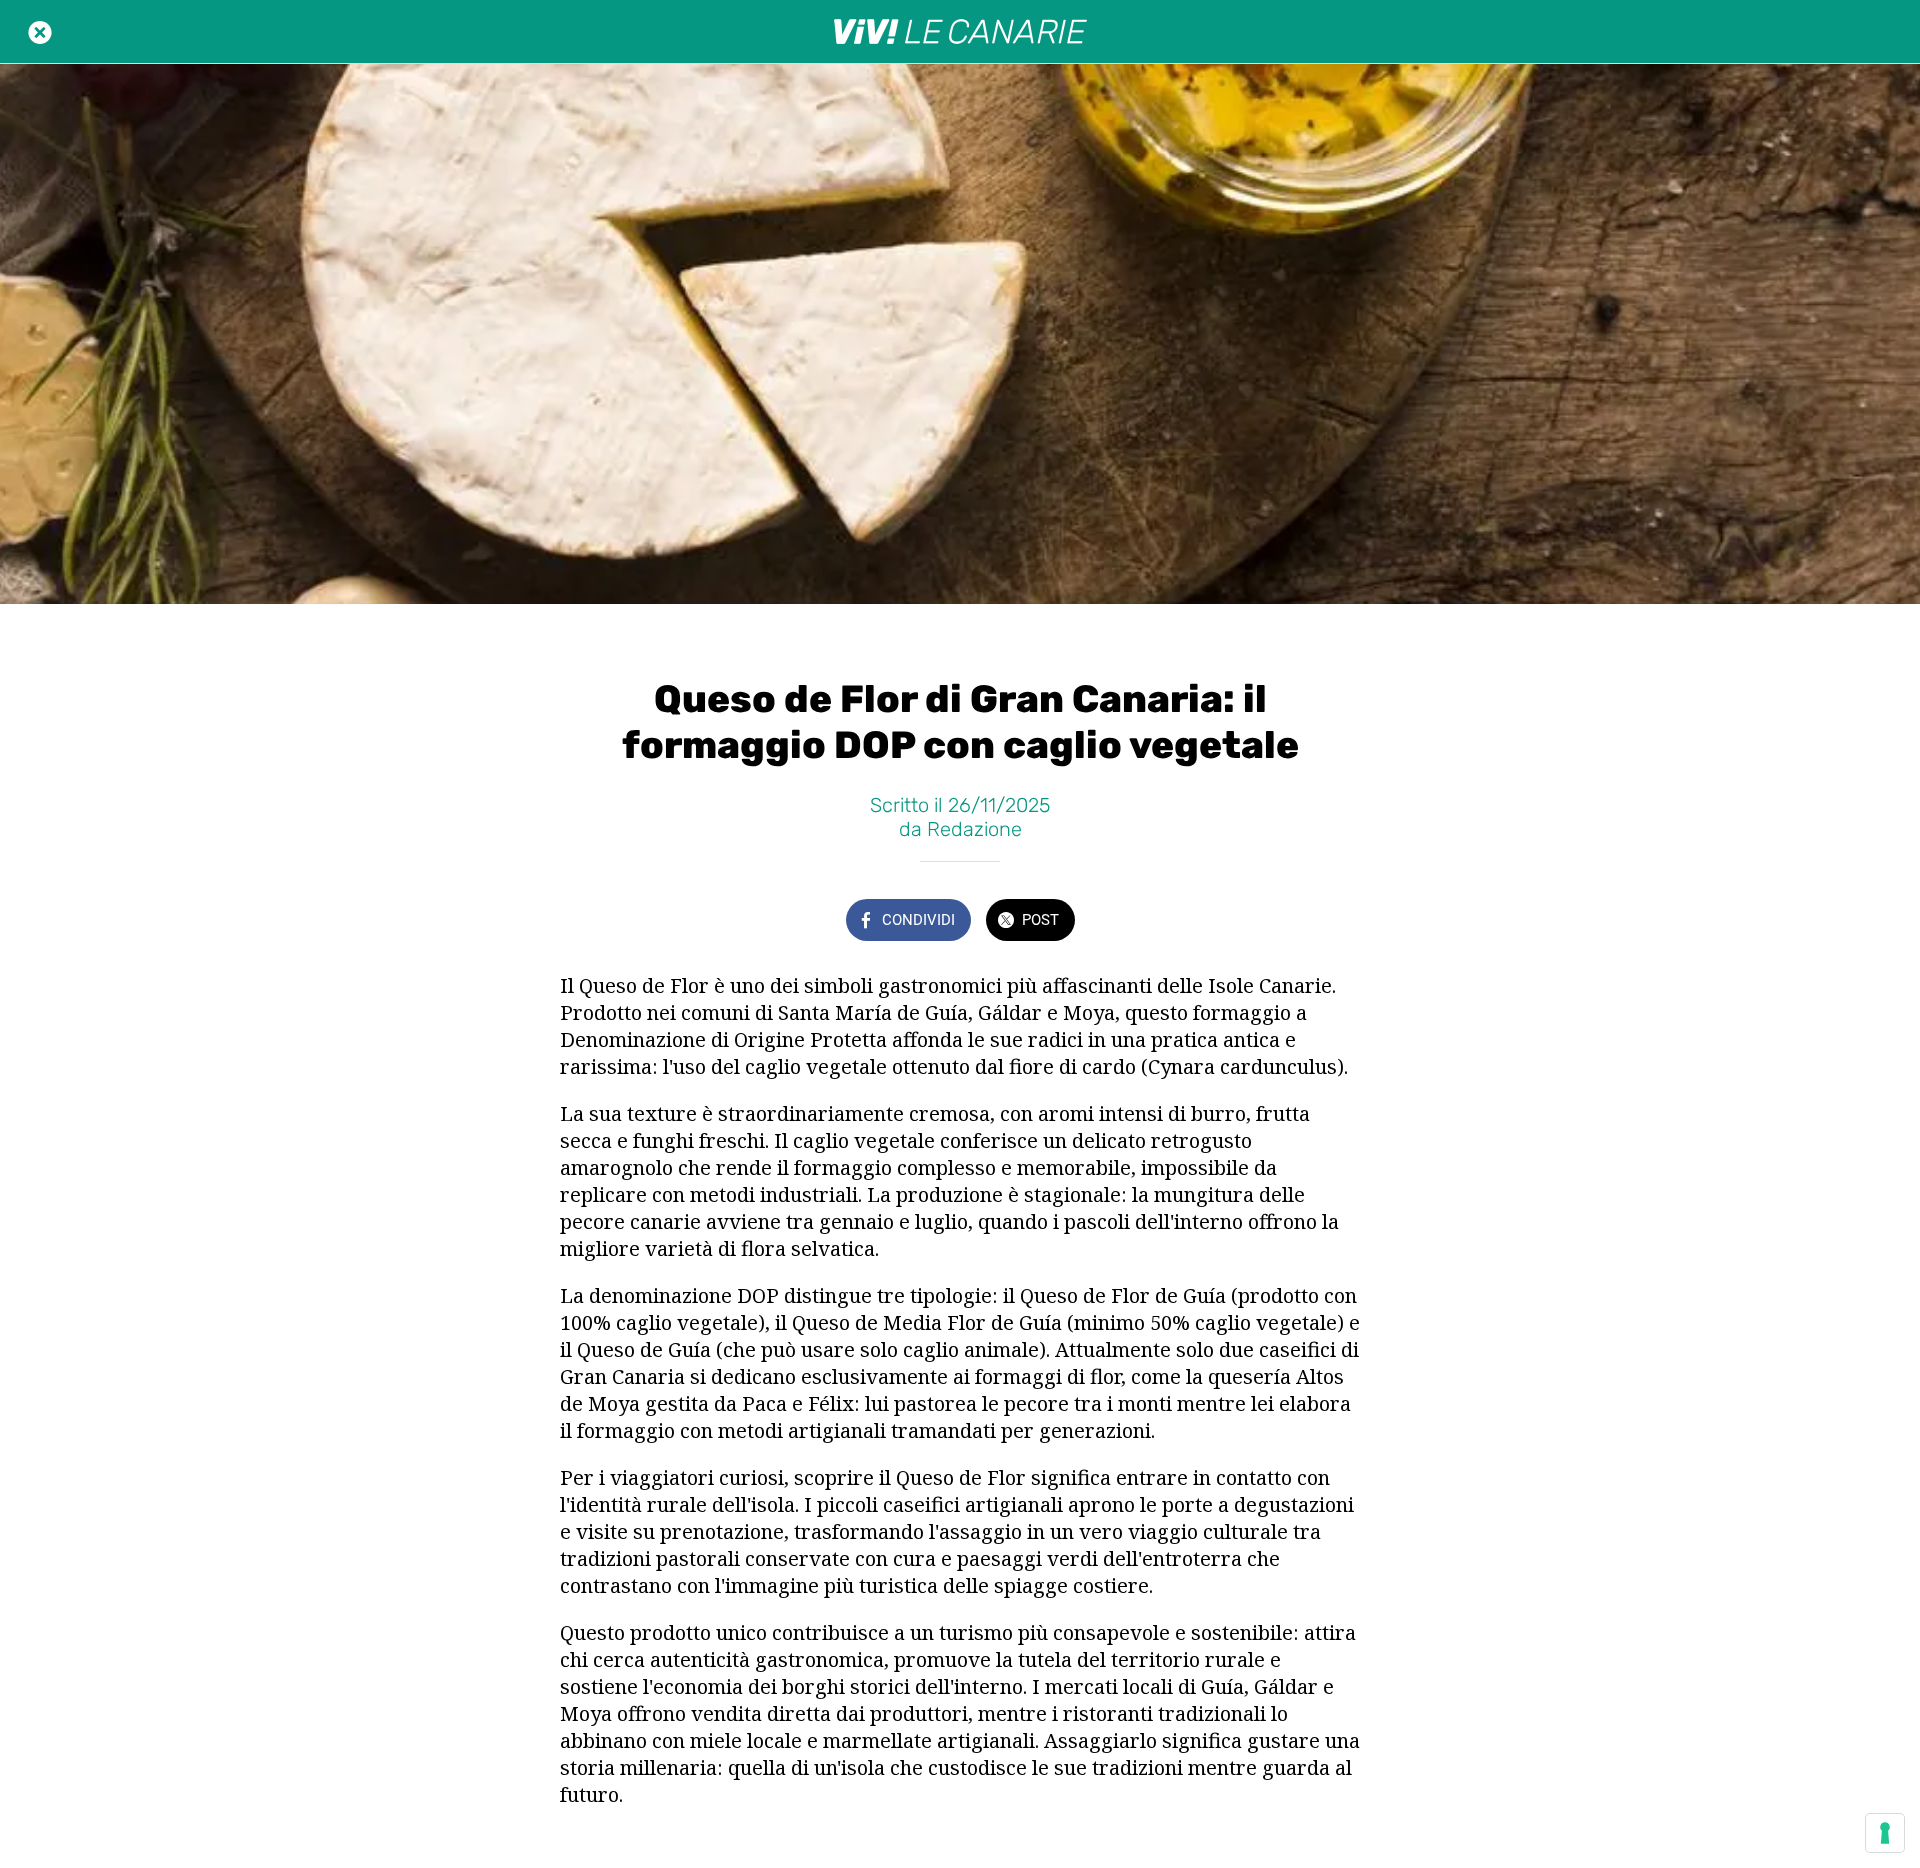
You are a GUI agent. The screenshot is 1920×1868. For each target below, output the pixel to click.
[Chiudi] (40, 32)
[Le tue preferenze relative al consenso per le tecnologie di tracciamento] (1885, 1833)
